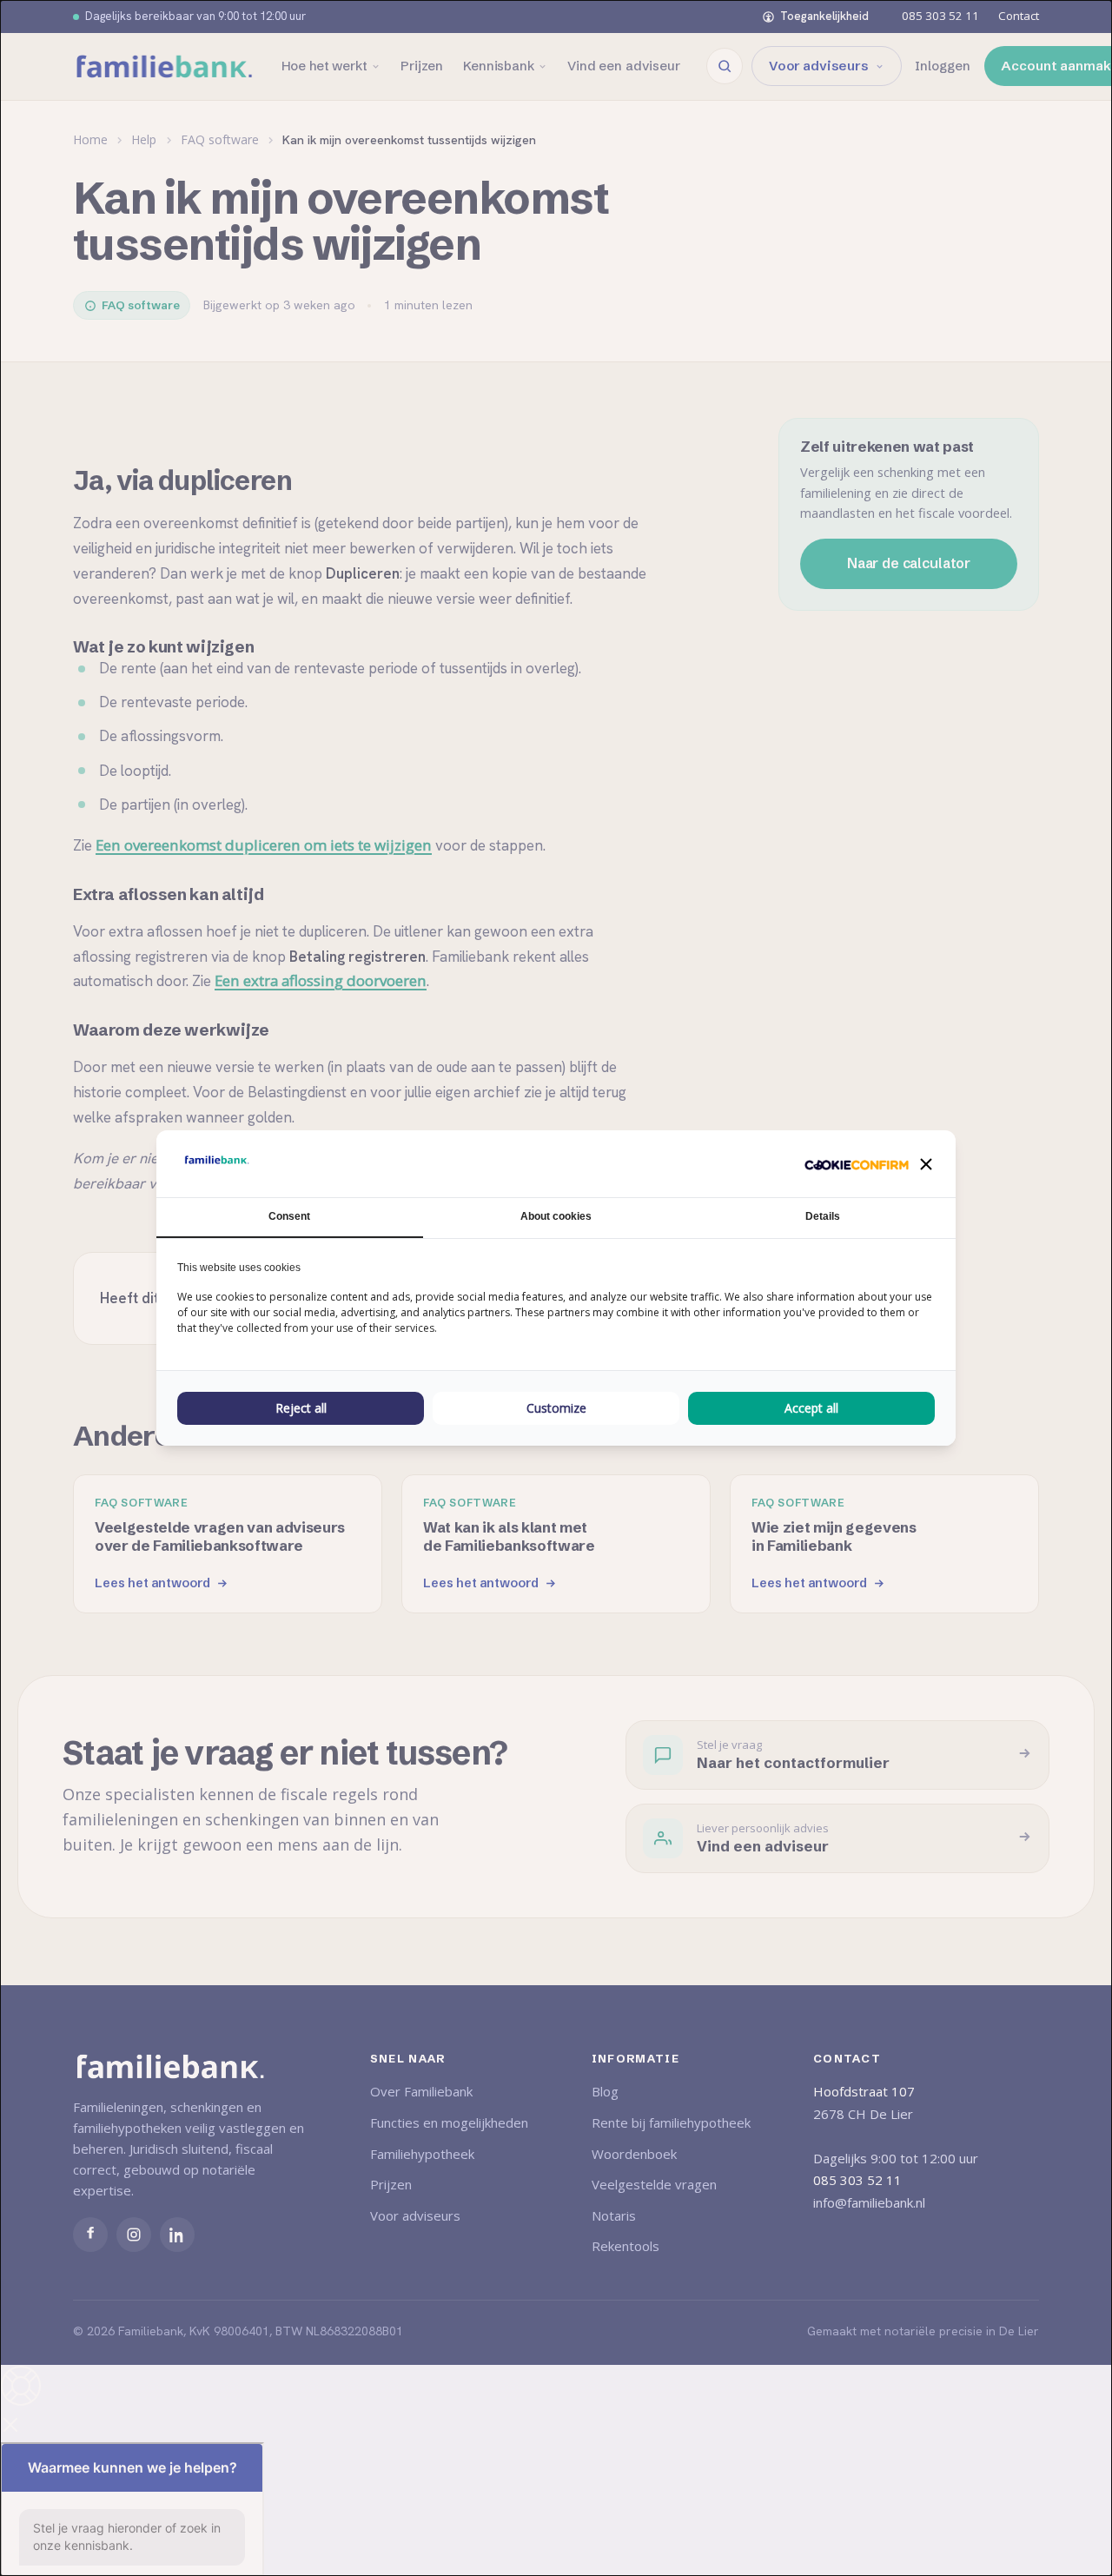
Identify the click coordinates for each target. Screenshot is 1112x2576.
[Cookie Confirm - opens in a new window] (857, 1164)
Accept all (811, 1408)
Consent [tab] (289, 1216)
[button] (926, 1164)
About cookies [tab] (556, 1216)
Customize (556, 1408)
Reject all (301, 1408)
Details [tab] (823, 1216)
